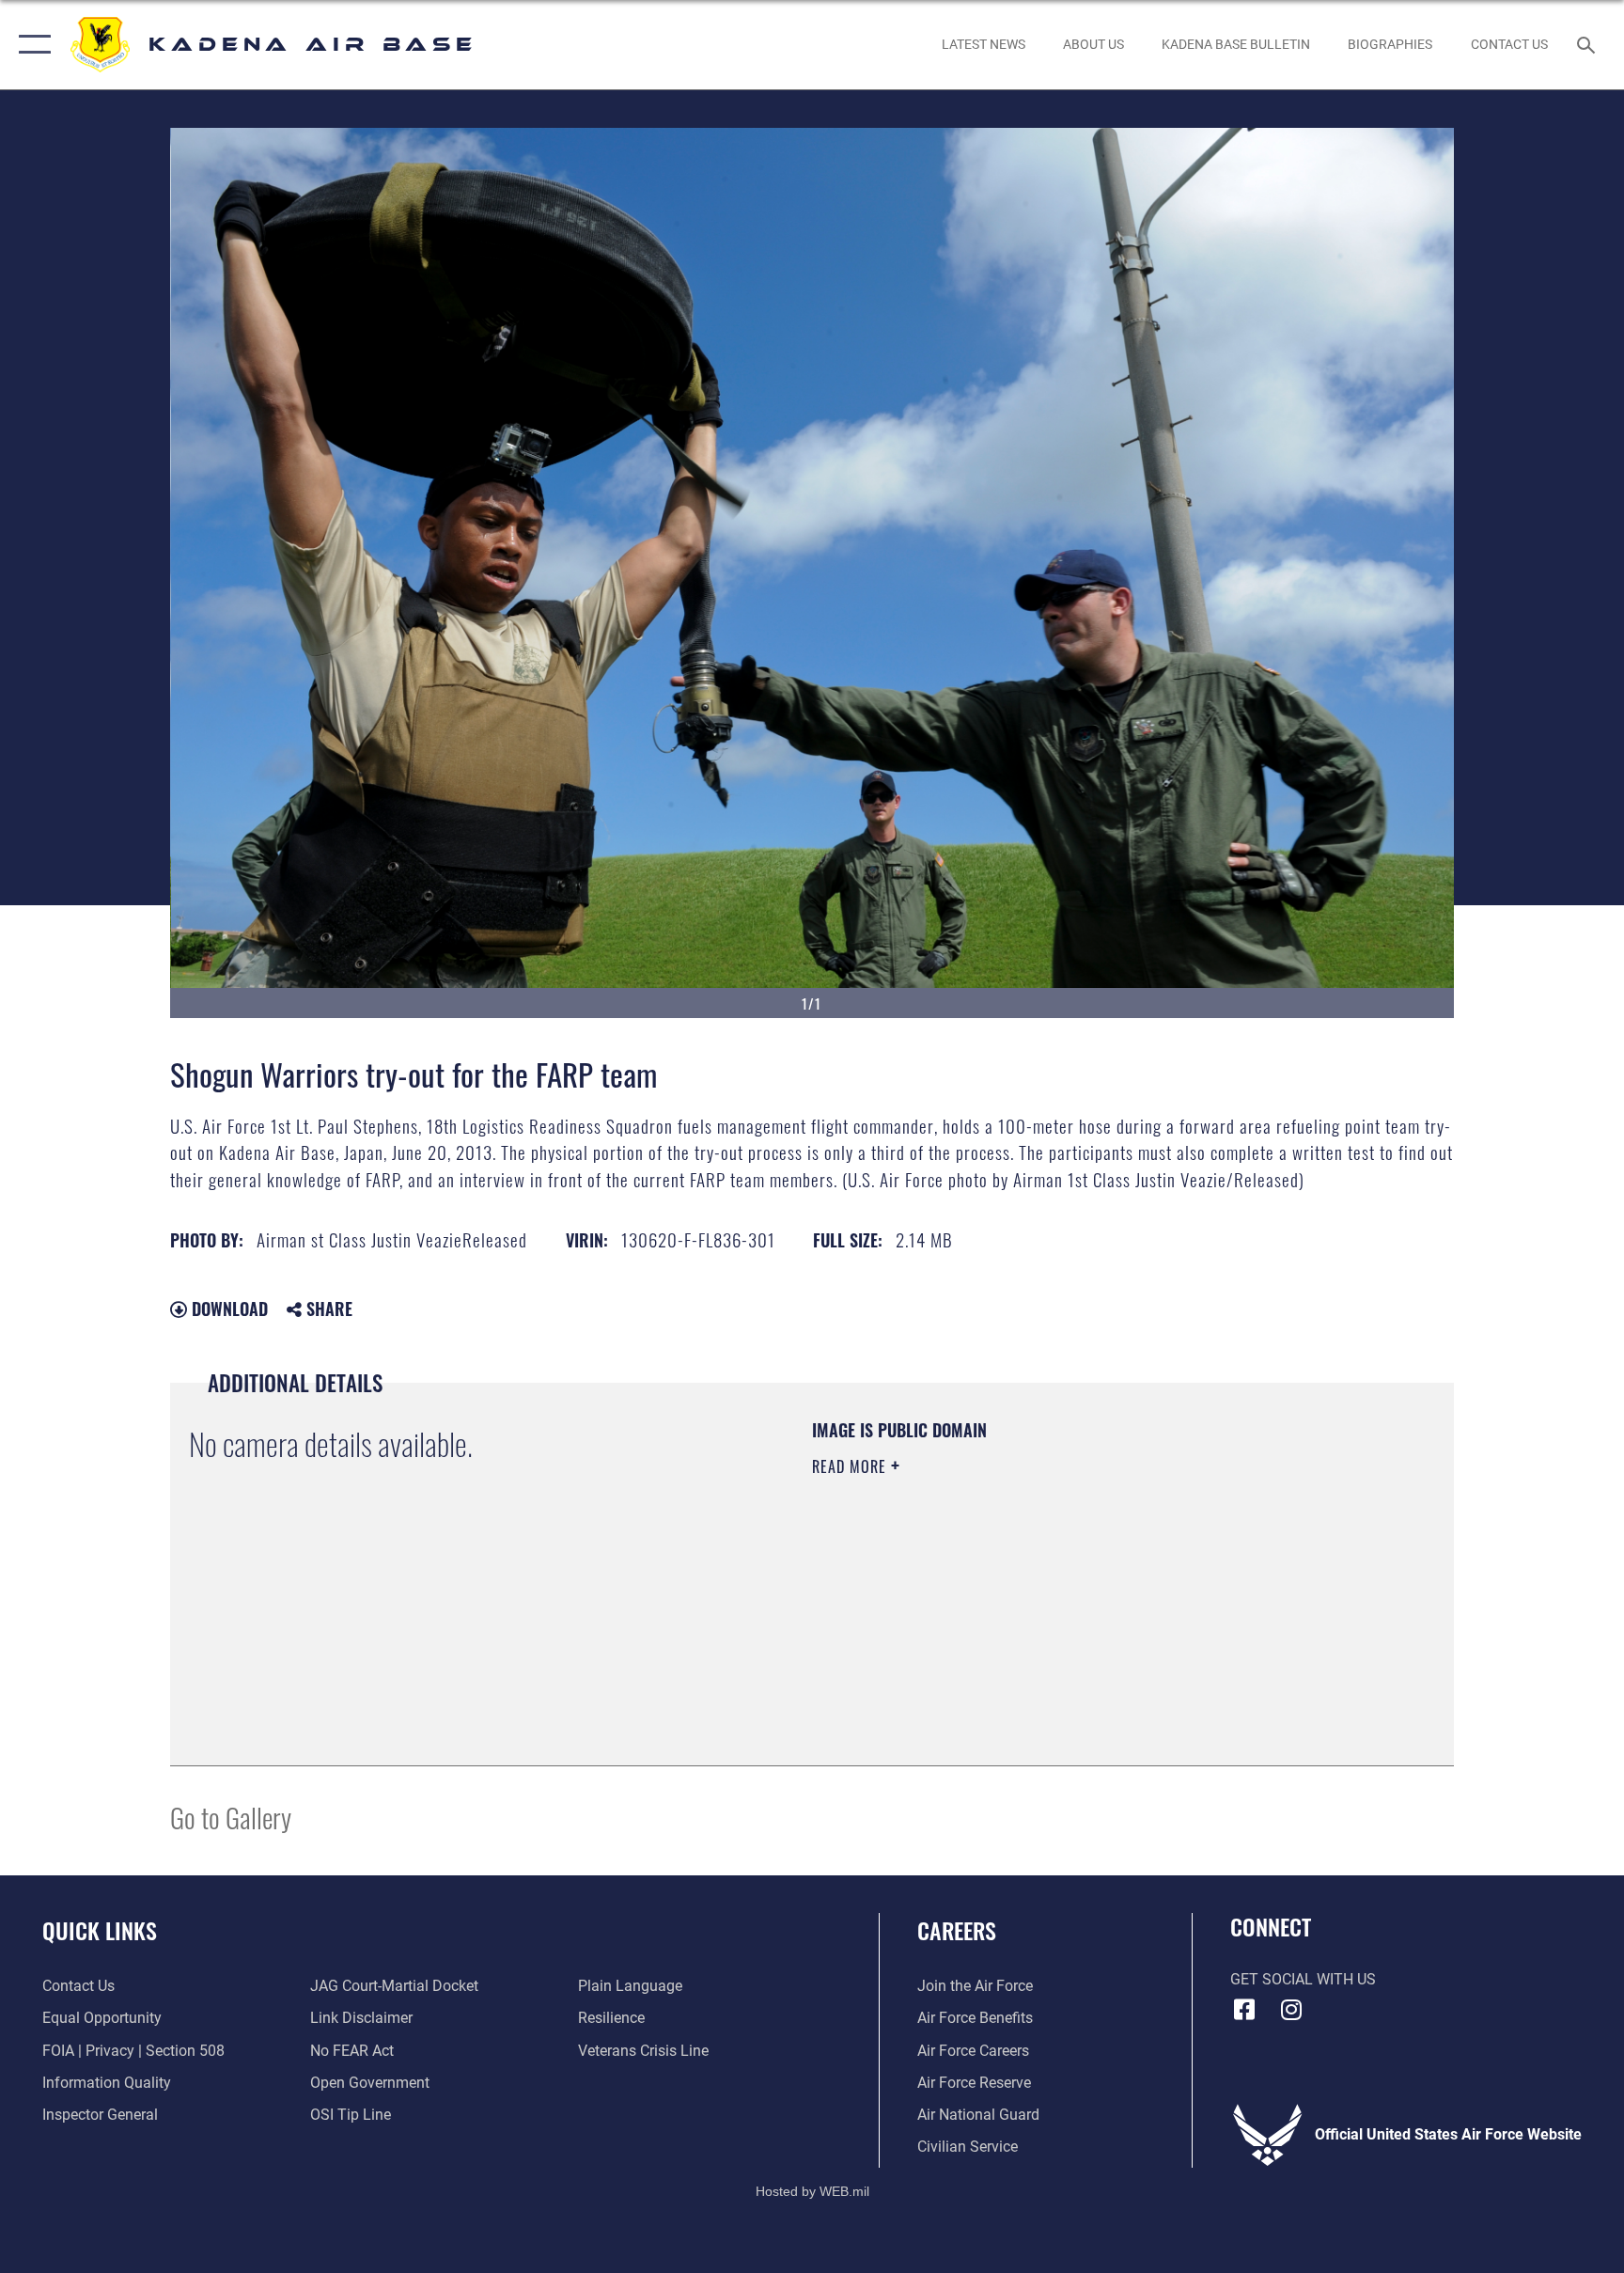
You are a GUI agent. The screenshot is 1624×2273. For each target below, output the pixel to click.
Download (227, 1309)
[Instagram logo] (1291, 2010)
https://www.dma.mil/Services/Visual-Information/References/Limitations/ (1032, 1586)
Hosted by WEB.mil (812, 2191)
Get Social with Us (1303, 1979)
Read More (851, 1466)
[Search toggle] (1588, 44)
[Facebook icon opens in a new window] (1244, 2010)
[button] (31, 45)
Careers (957, 1930)
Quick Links (100, 1930)
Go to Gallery (231, 1817)
